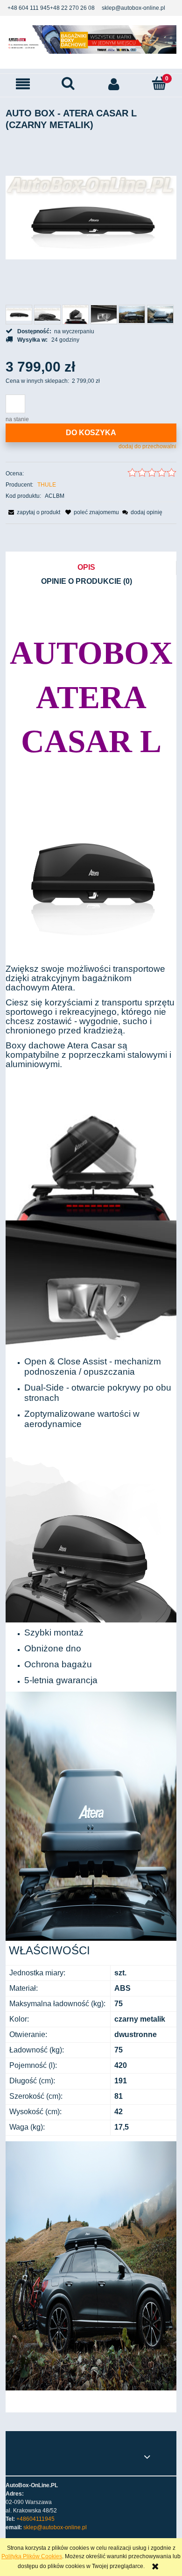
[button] (23, 84)
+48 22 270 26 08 (72, 8)
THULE (47, 485)
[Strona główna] (91, 39)
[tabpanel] (91, 1500)
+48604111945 (35, 2519)
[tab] (91, 568)
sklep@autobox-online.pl (133, 8)
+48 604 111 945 (29, 8)
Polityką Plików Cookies (32, 2556)
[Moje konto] (114, 84)
